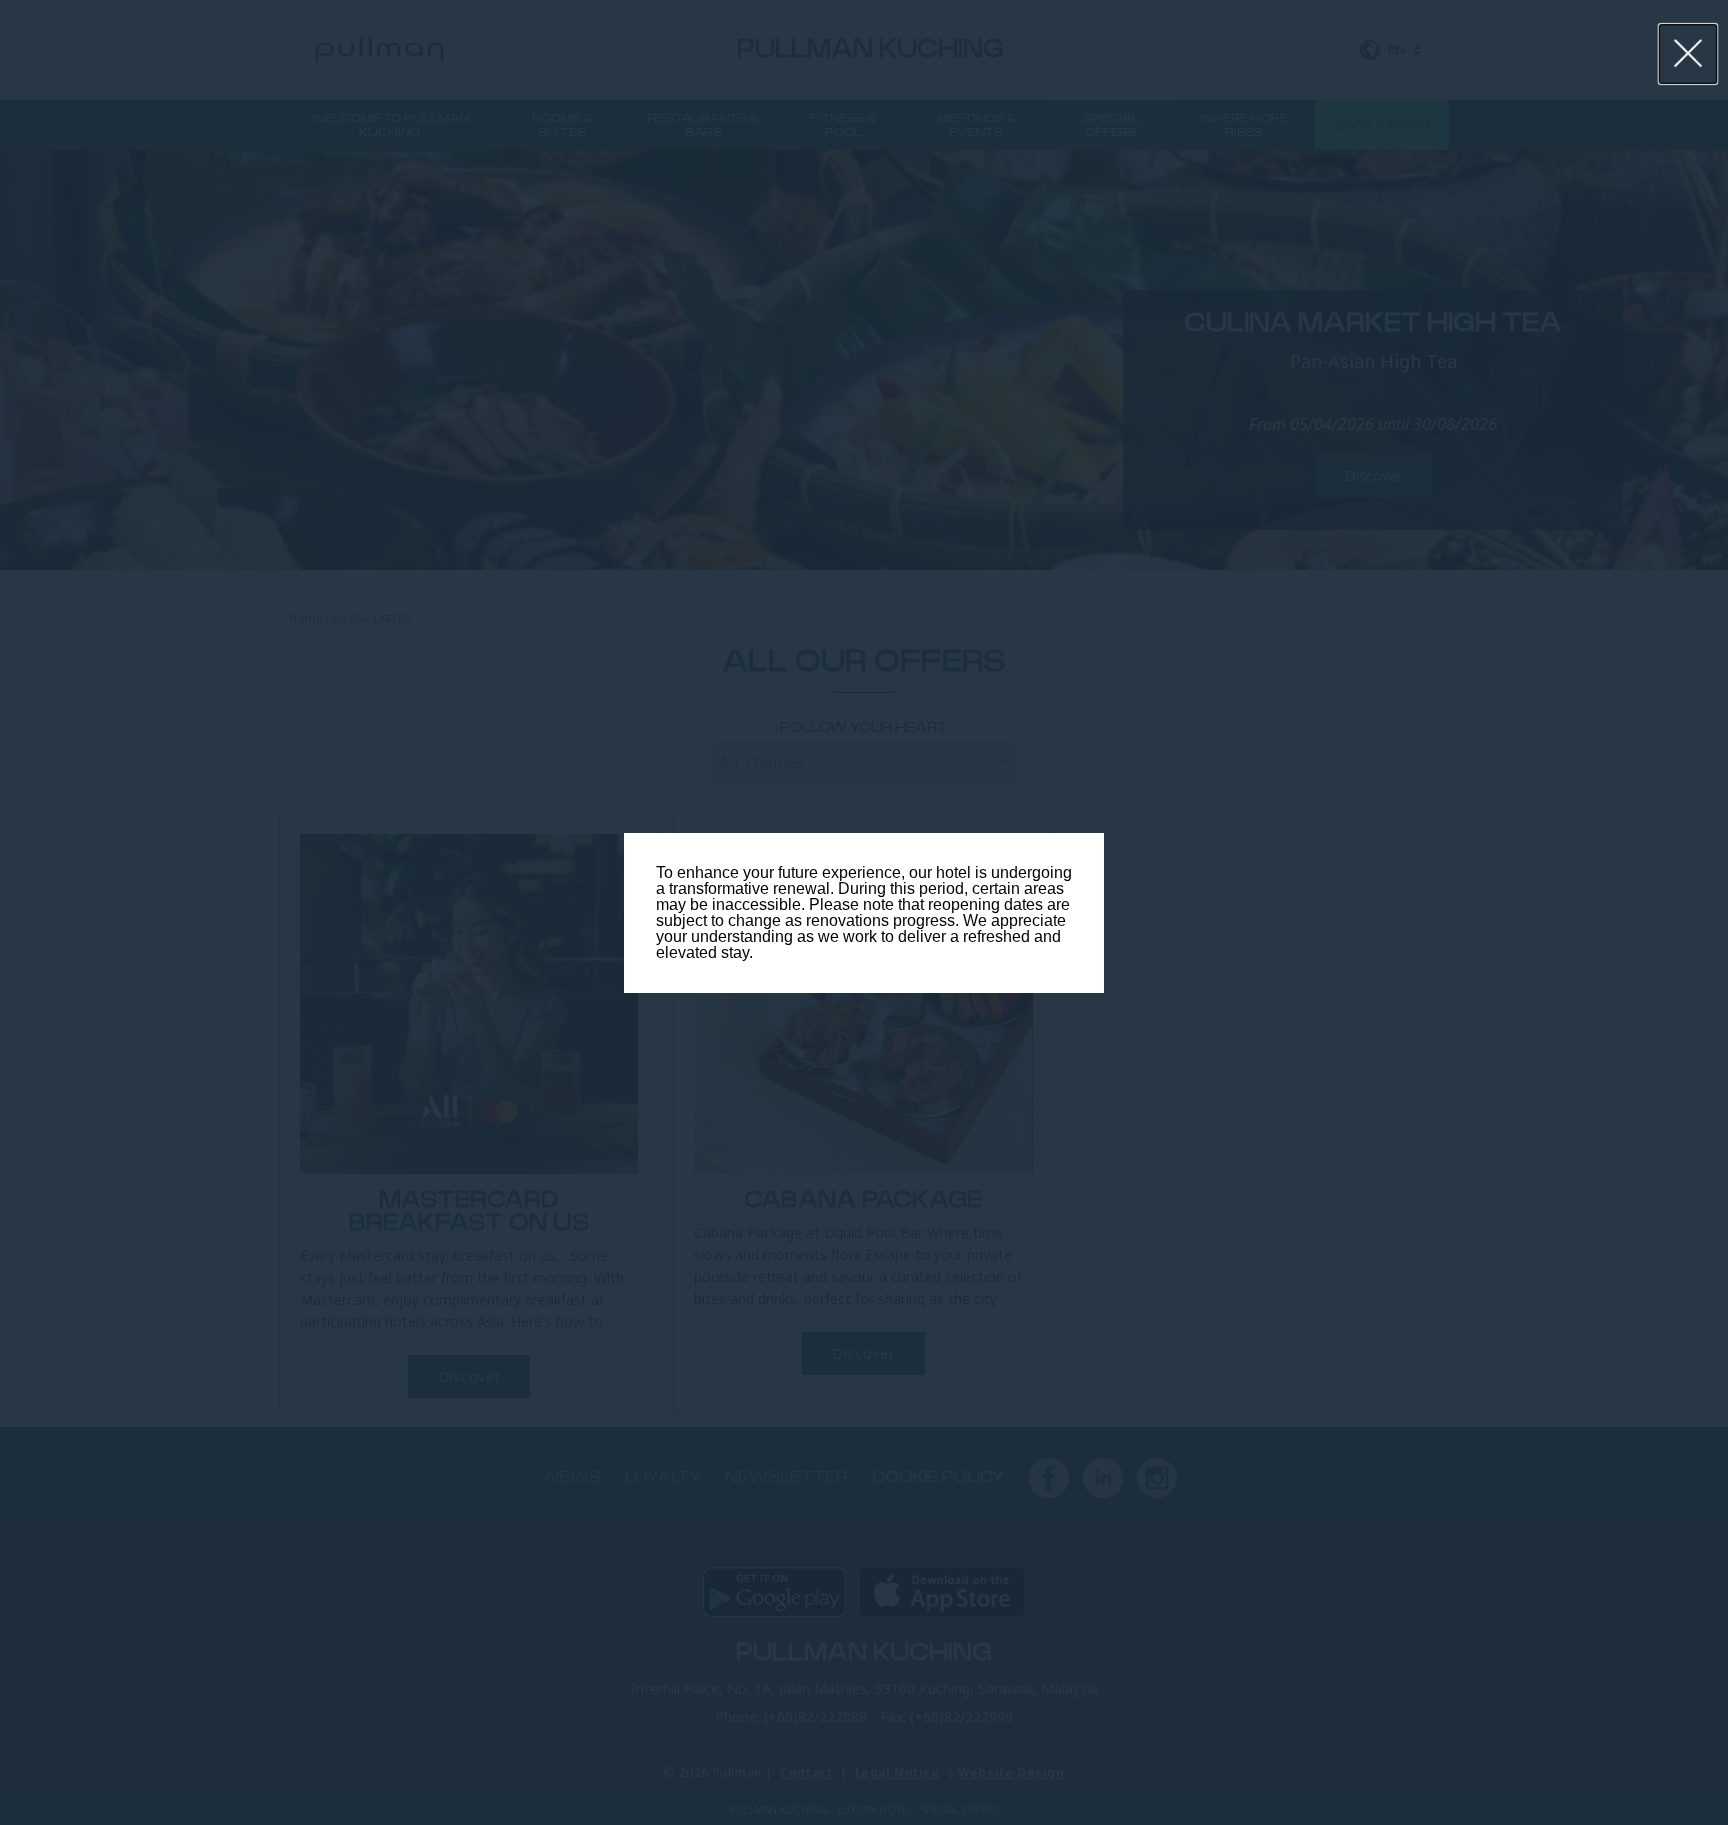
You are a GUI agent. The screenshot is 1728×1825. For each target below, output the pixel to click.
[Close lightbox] (1688, 54)
